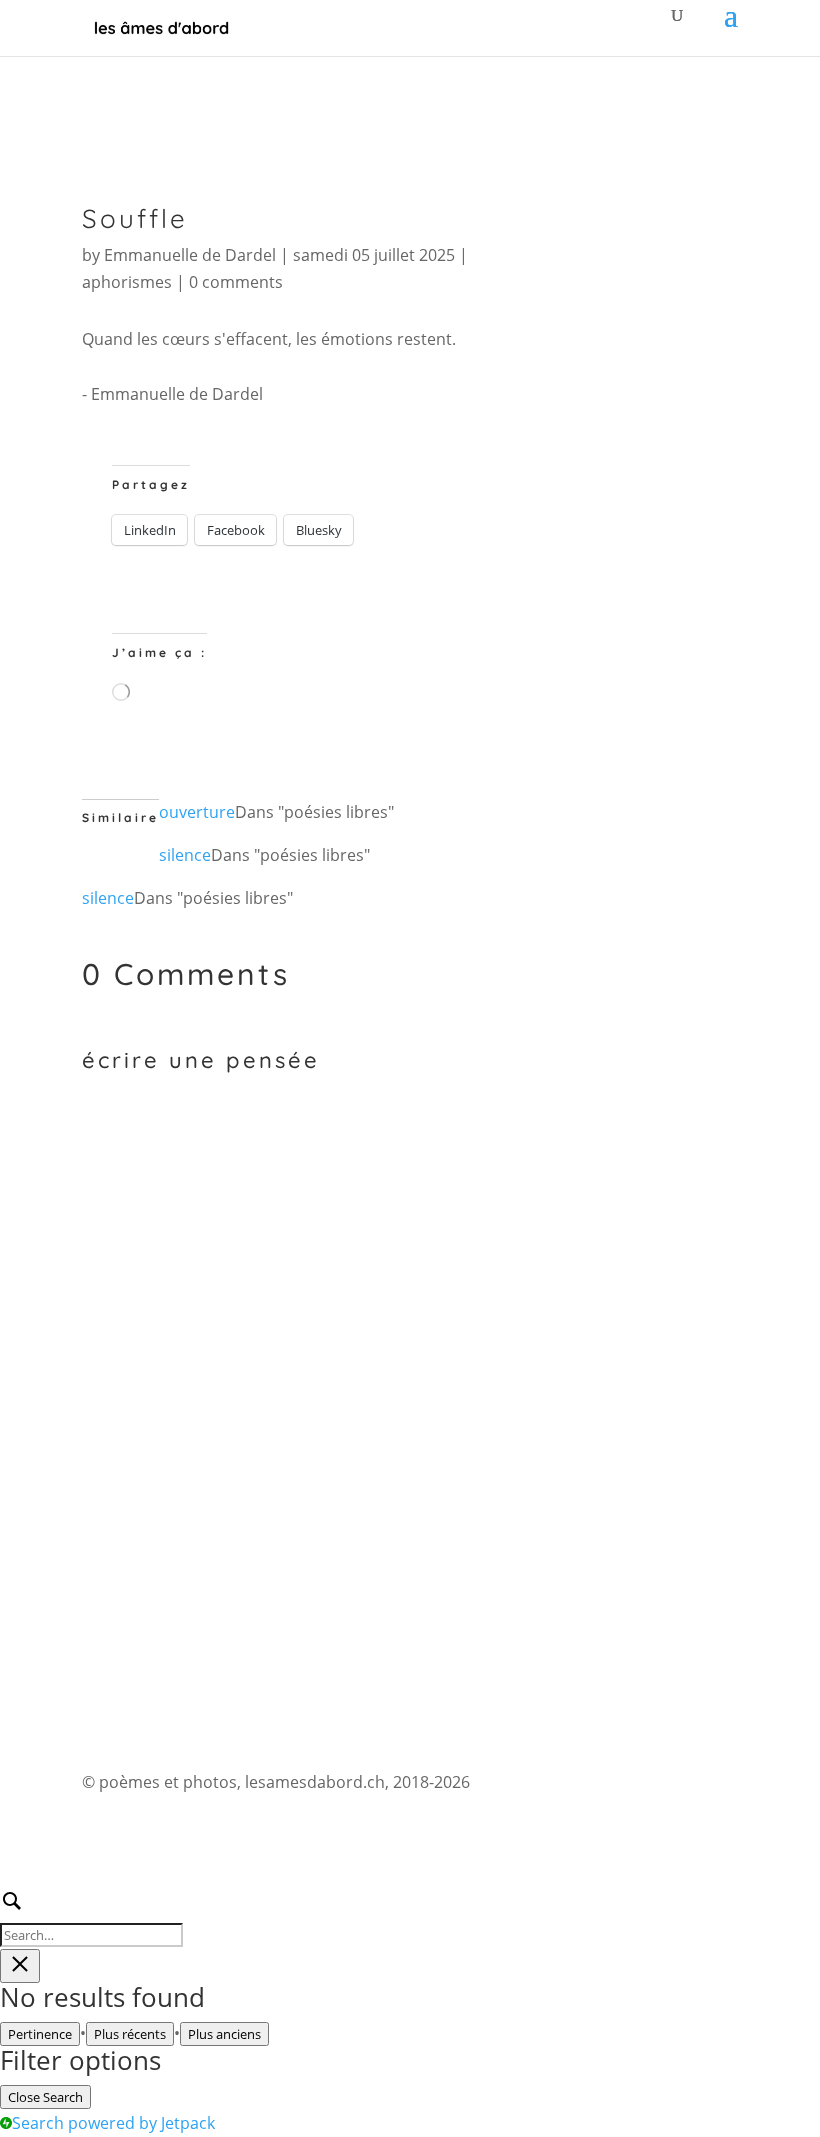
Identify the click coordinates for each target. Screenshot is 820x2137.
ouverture (197, 812)
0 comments (236, 282)
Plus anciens (224, 2034)
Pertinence (40, 2034)
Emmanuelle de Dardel (190, 255)
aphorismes (127, 282)
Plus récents (130, 2034)
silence (185, 855)
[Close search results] (20, 1966)
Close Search (45, 2097)
